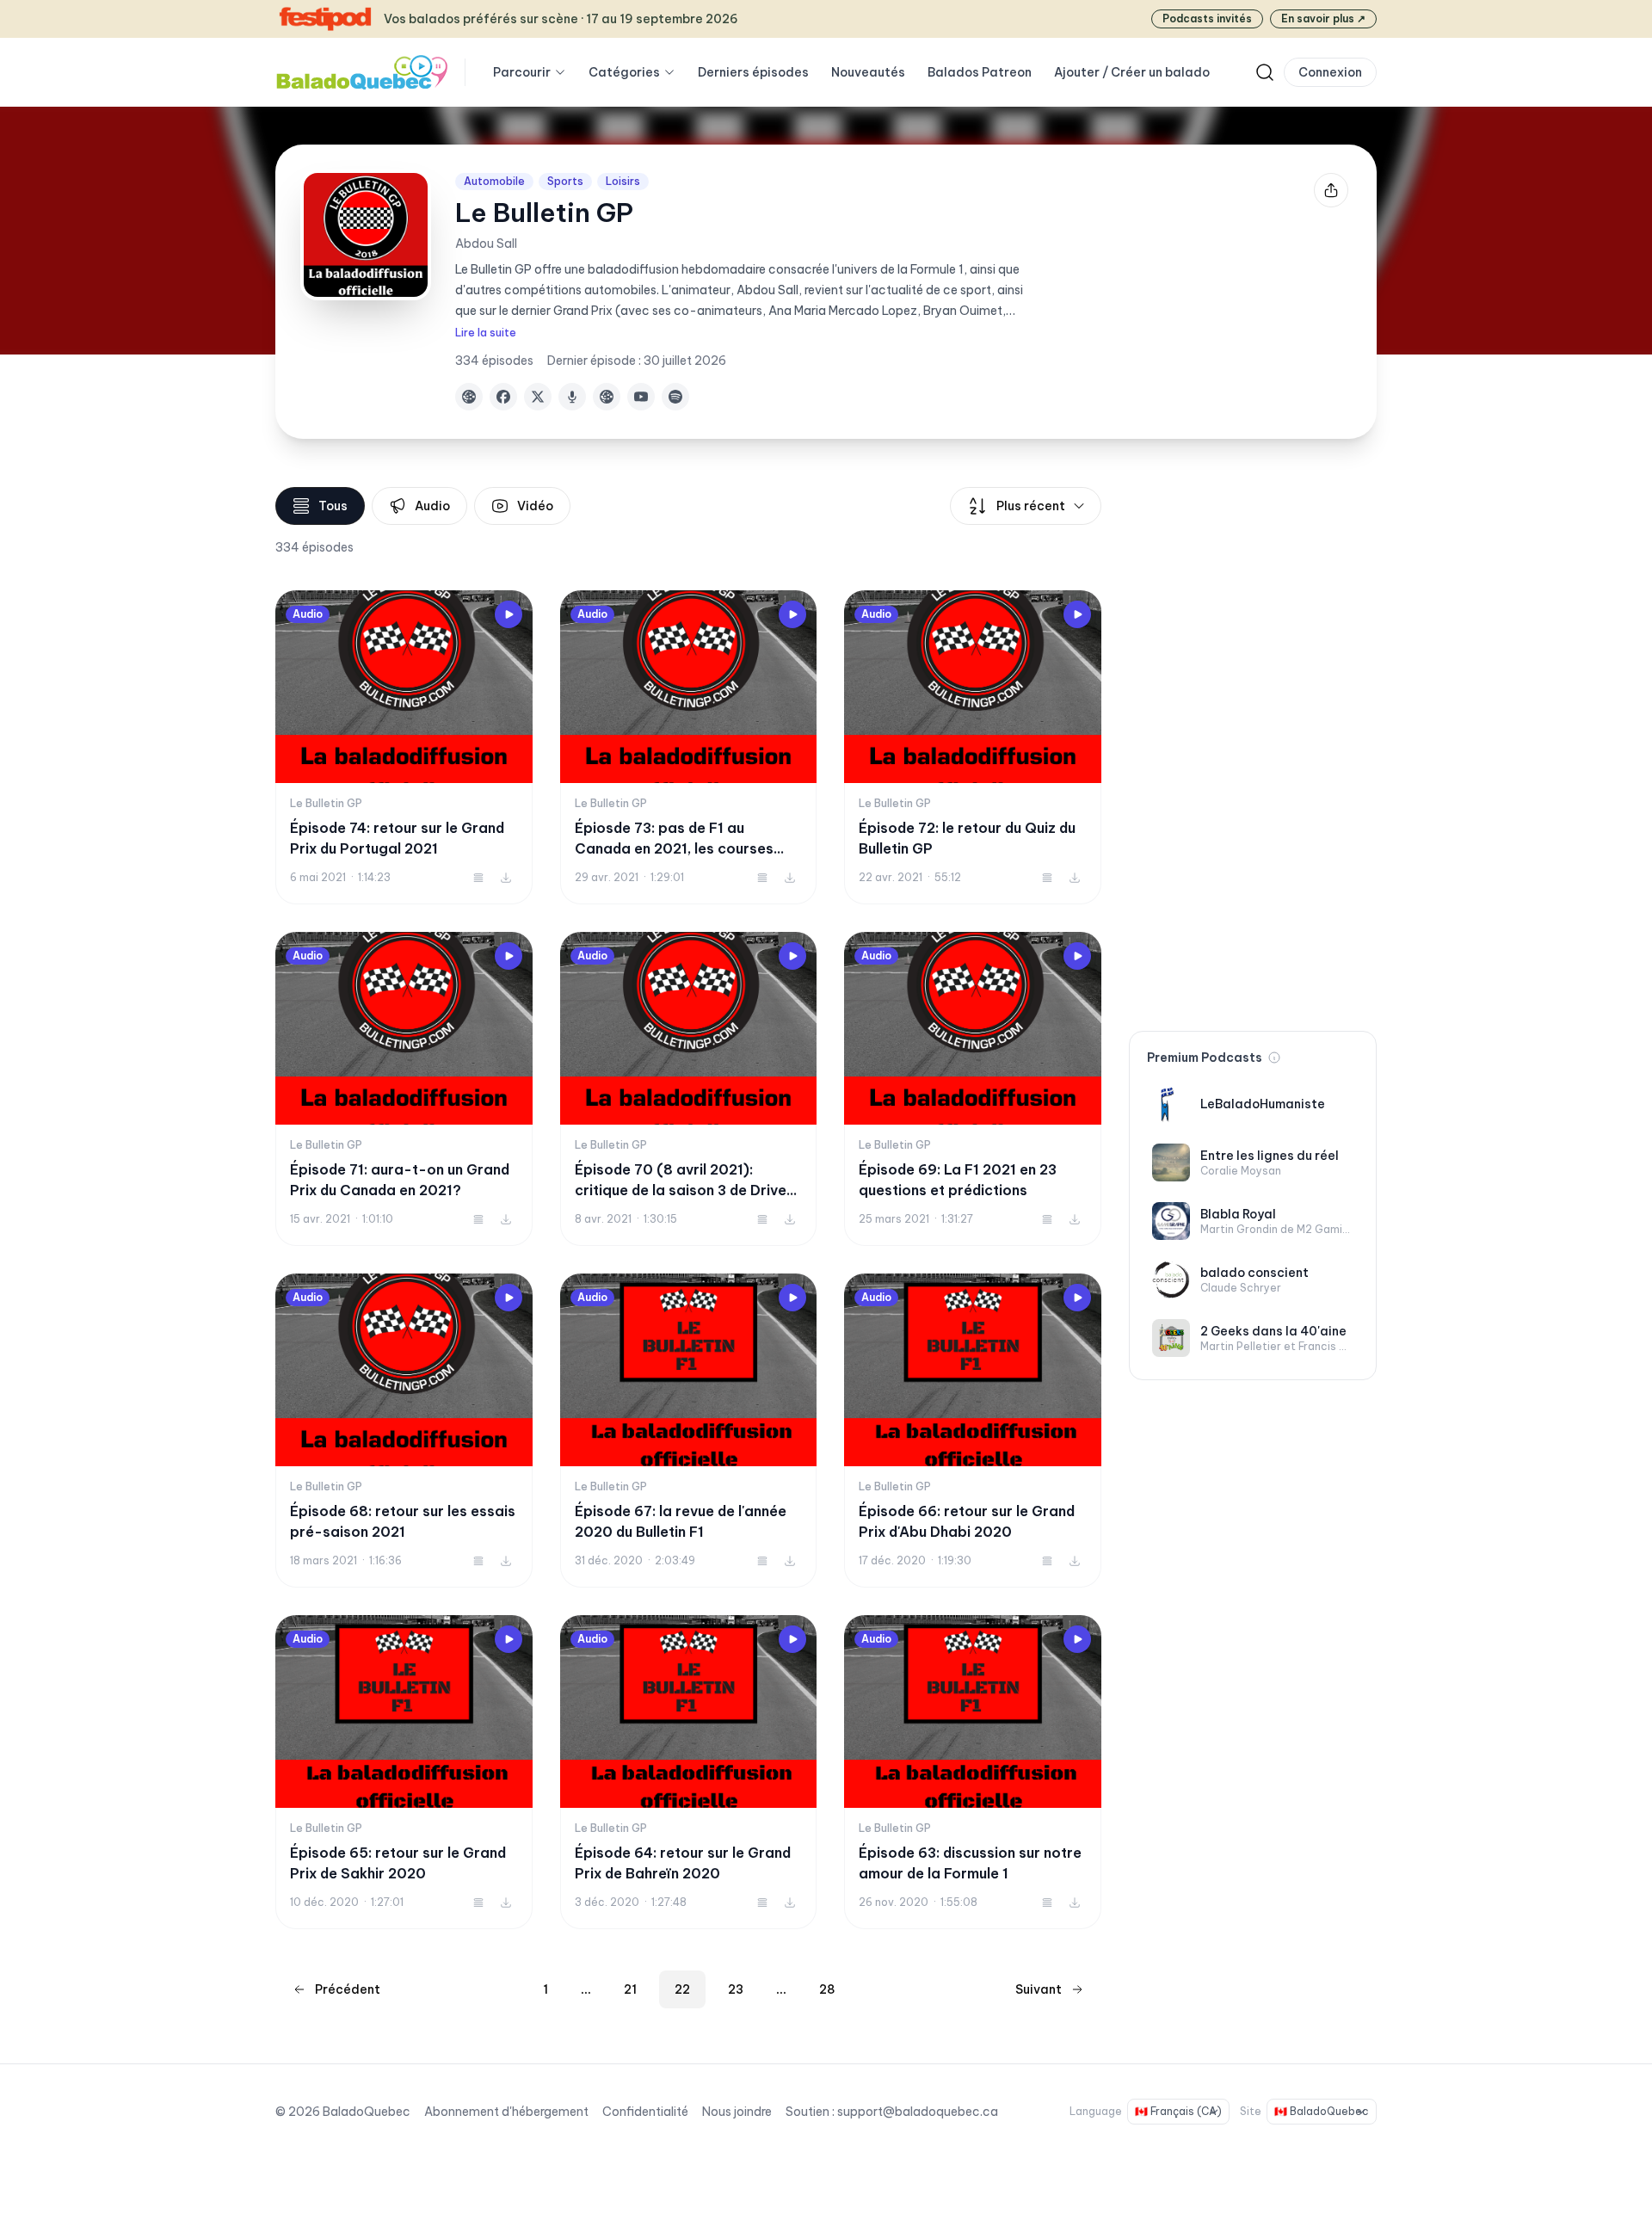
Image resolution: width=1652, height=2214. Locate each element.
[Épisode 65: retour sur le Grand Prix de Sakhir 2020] (404, 1772)
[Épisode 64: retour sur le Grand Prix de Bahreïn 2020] (689, 1772)
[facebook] (503, 397)
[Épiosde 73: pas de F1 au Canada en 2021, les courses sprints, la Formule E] (689, 747)
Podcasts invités (1207, 19)
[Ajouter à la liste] (478, 878)
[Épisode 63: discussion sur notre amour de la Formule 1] (973, 1772)
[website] (469, 397)
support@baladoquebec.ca (918, 2112)
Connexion (1330, 72)
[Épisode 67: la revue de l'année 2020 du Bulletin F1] (689, 1431)
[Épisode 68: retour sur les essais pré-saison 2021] (404, 1431)
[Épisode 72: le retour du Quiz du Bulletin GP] (973, 747)
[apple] (572, 397)
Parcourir (522, 72)
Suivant (1039, 1989)
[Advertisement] (1253, 745)
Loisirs (623, 181)
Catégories (624, 72)
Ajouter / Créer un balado (1132, 72)
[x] (538, 397)
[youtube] (641, 397)
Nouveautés (868, 72)
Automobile (494, 181)
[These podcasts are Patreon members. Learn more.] (1274, 1058)
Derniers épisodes (753, 72)
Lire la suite (486, 333)
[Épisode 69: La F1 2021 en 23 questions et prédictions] (973, 1089)
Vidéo (535, 506)
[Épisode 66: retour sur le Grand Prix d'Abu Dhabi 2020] (973, 1431)
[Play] (509, 614)
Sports (565, 181)
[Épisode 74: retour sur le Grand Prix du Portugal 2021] (404, 747)
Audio (432, 506)
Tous (333, 506)
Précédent (348, 1989)
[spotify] (675, 397)
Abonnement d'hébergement (506, 2112)
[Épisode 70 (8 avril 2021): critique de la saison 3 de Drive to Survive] (689, 1089)
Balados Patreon (980, 72)
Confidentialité (645, 2112)
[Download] (506, 878)
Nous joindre (737, 2112)
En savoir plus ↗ (1323, 19)
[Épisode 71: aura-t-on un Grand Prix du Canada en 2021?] (404, 1089)
